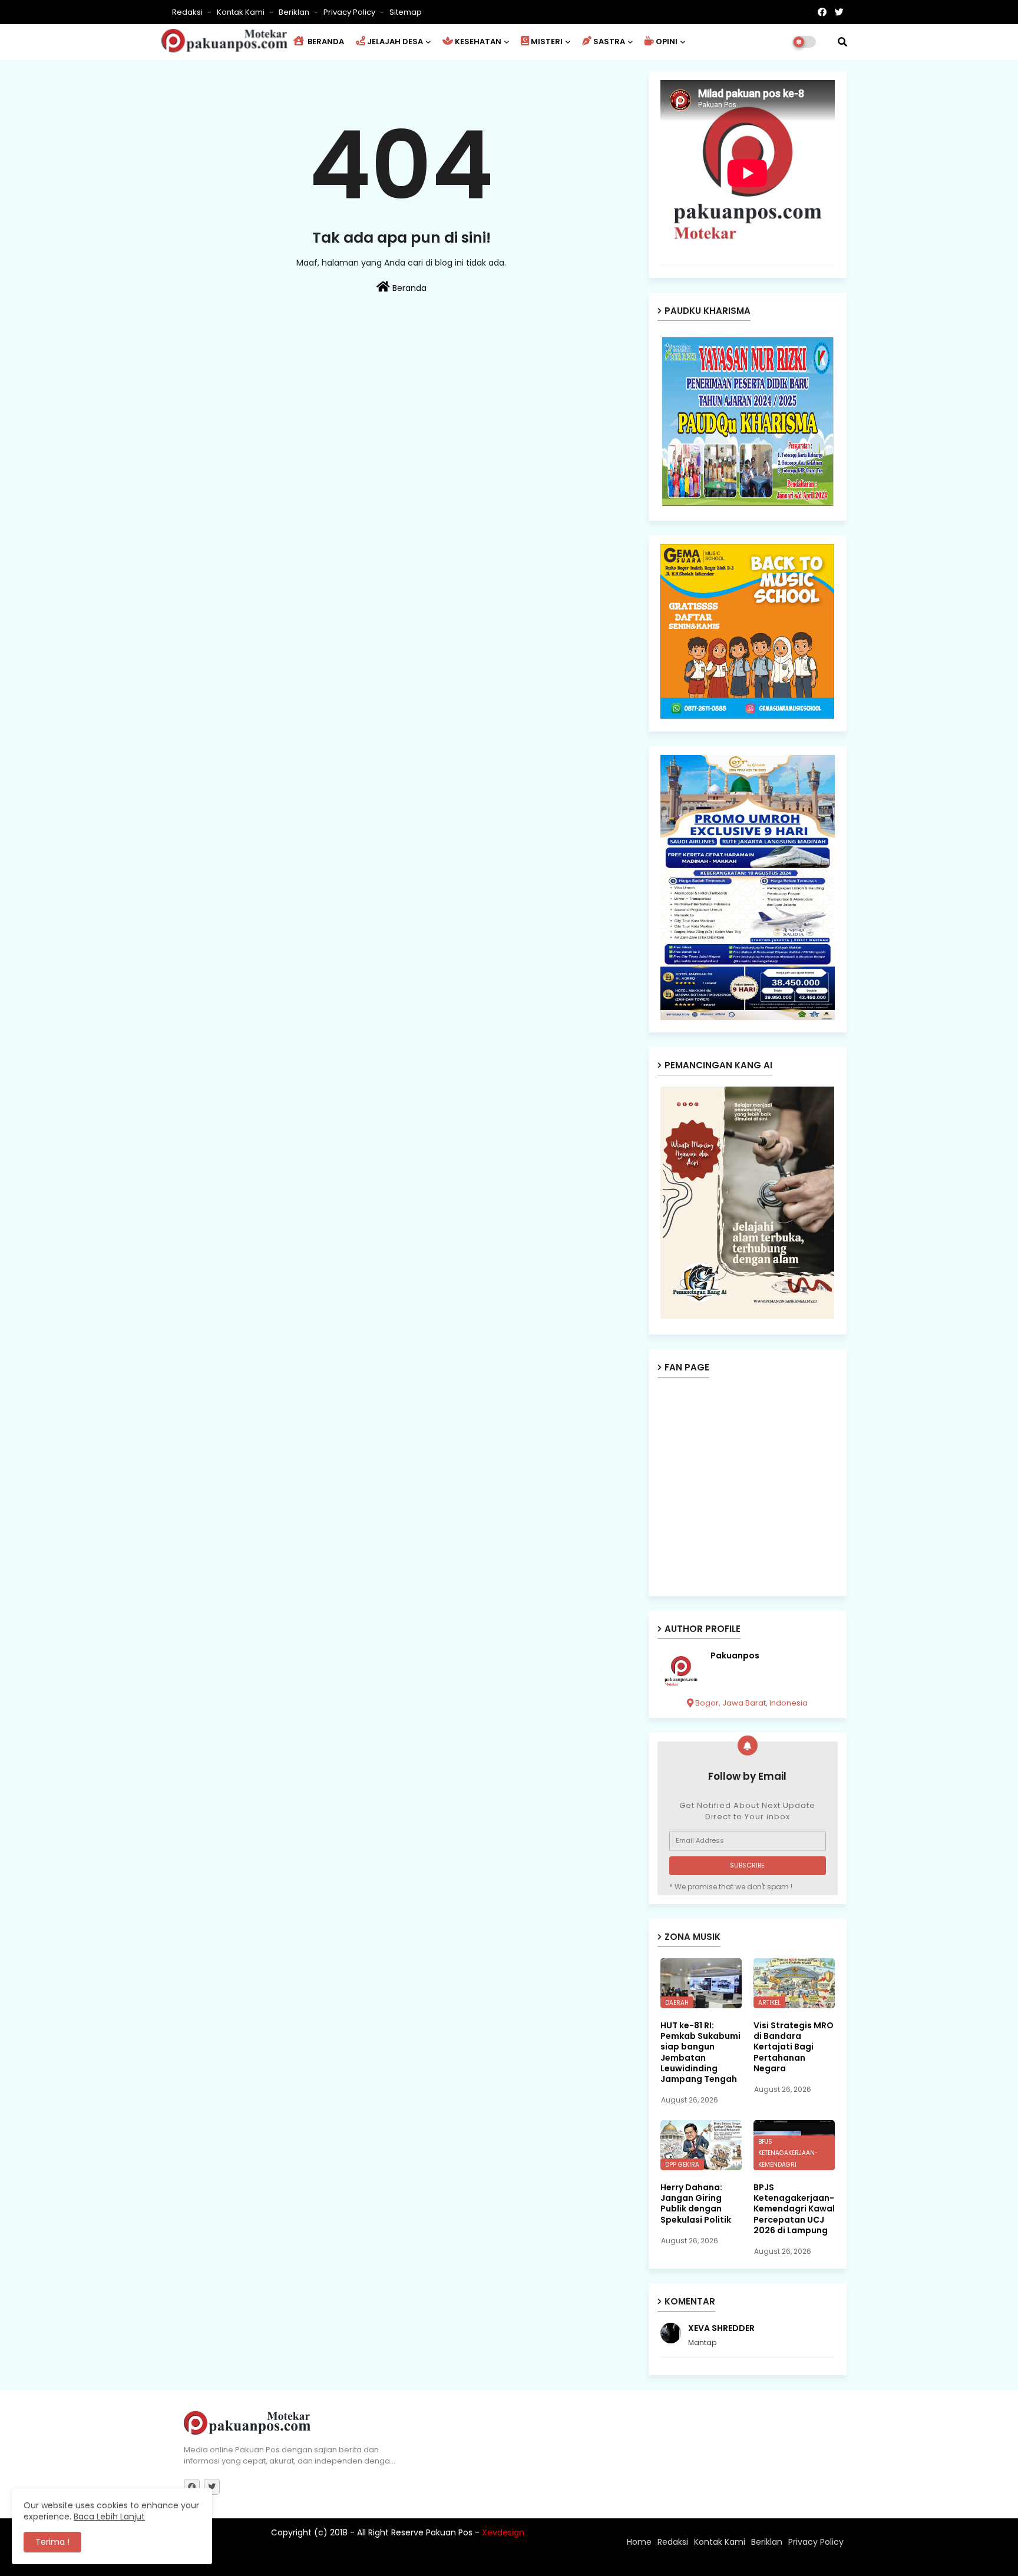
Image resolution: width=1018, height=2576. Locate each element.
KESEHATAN (478, 42)
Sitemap (406, 12)
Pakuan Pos (390, 2561)
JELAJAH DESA (395, 42)
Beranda (408, 288)
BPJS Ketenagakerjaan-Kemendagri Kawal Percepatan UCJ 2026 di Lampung (794, 2209)
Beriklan (295, 12)
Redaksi (188, 12)
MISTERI (547, 42)
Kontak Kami (242, 12)
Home (639, 2542)
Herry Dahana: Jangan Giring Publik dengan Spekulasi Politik (696, 2203)
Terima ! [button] (52, 2542)
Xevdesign (503, 2532)
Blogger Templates (261, 2561)
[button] (842, 42)
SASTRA (609, 42)
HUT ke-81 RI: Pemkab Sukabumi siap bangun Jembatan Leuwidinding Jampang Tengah (700, 2052)
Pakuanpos (735, 1656)
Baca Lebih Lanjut (109, 2517)
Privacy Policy (350, 12)
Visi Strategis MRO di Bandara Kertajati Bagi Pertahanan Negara (794, 2047)
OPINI (667, 42)
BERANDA (325, 42)
